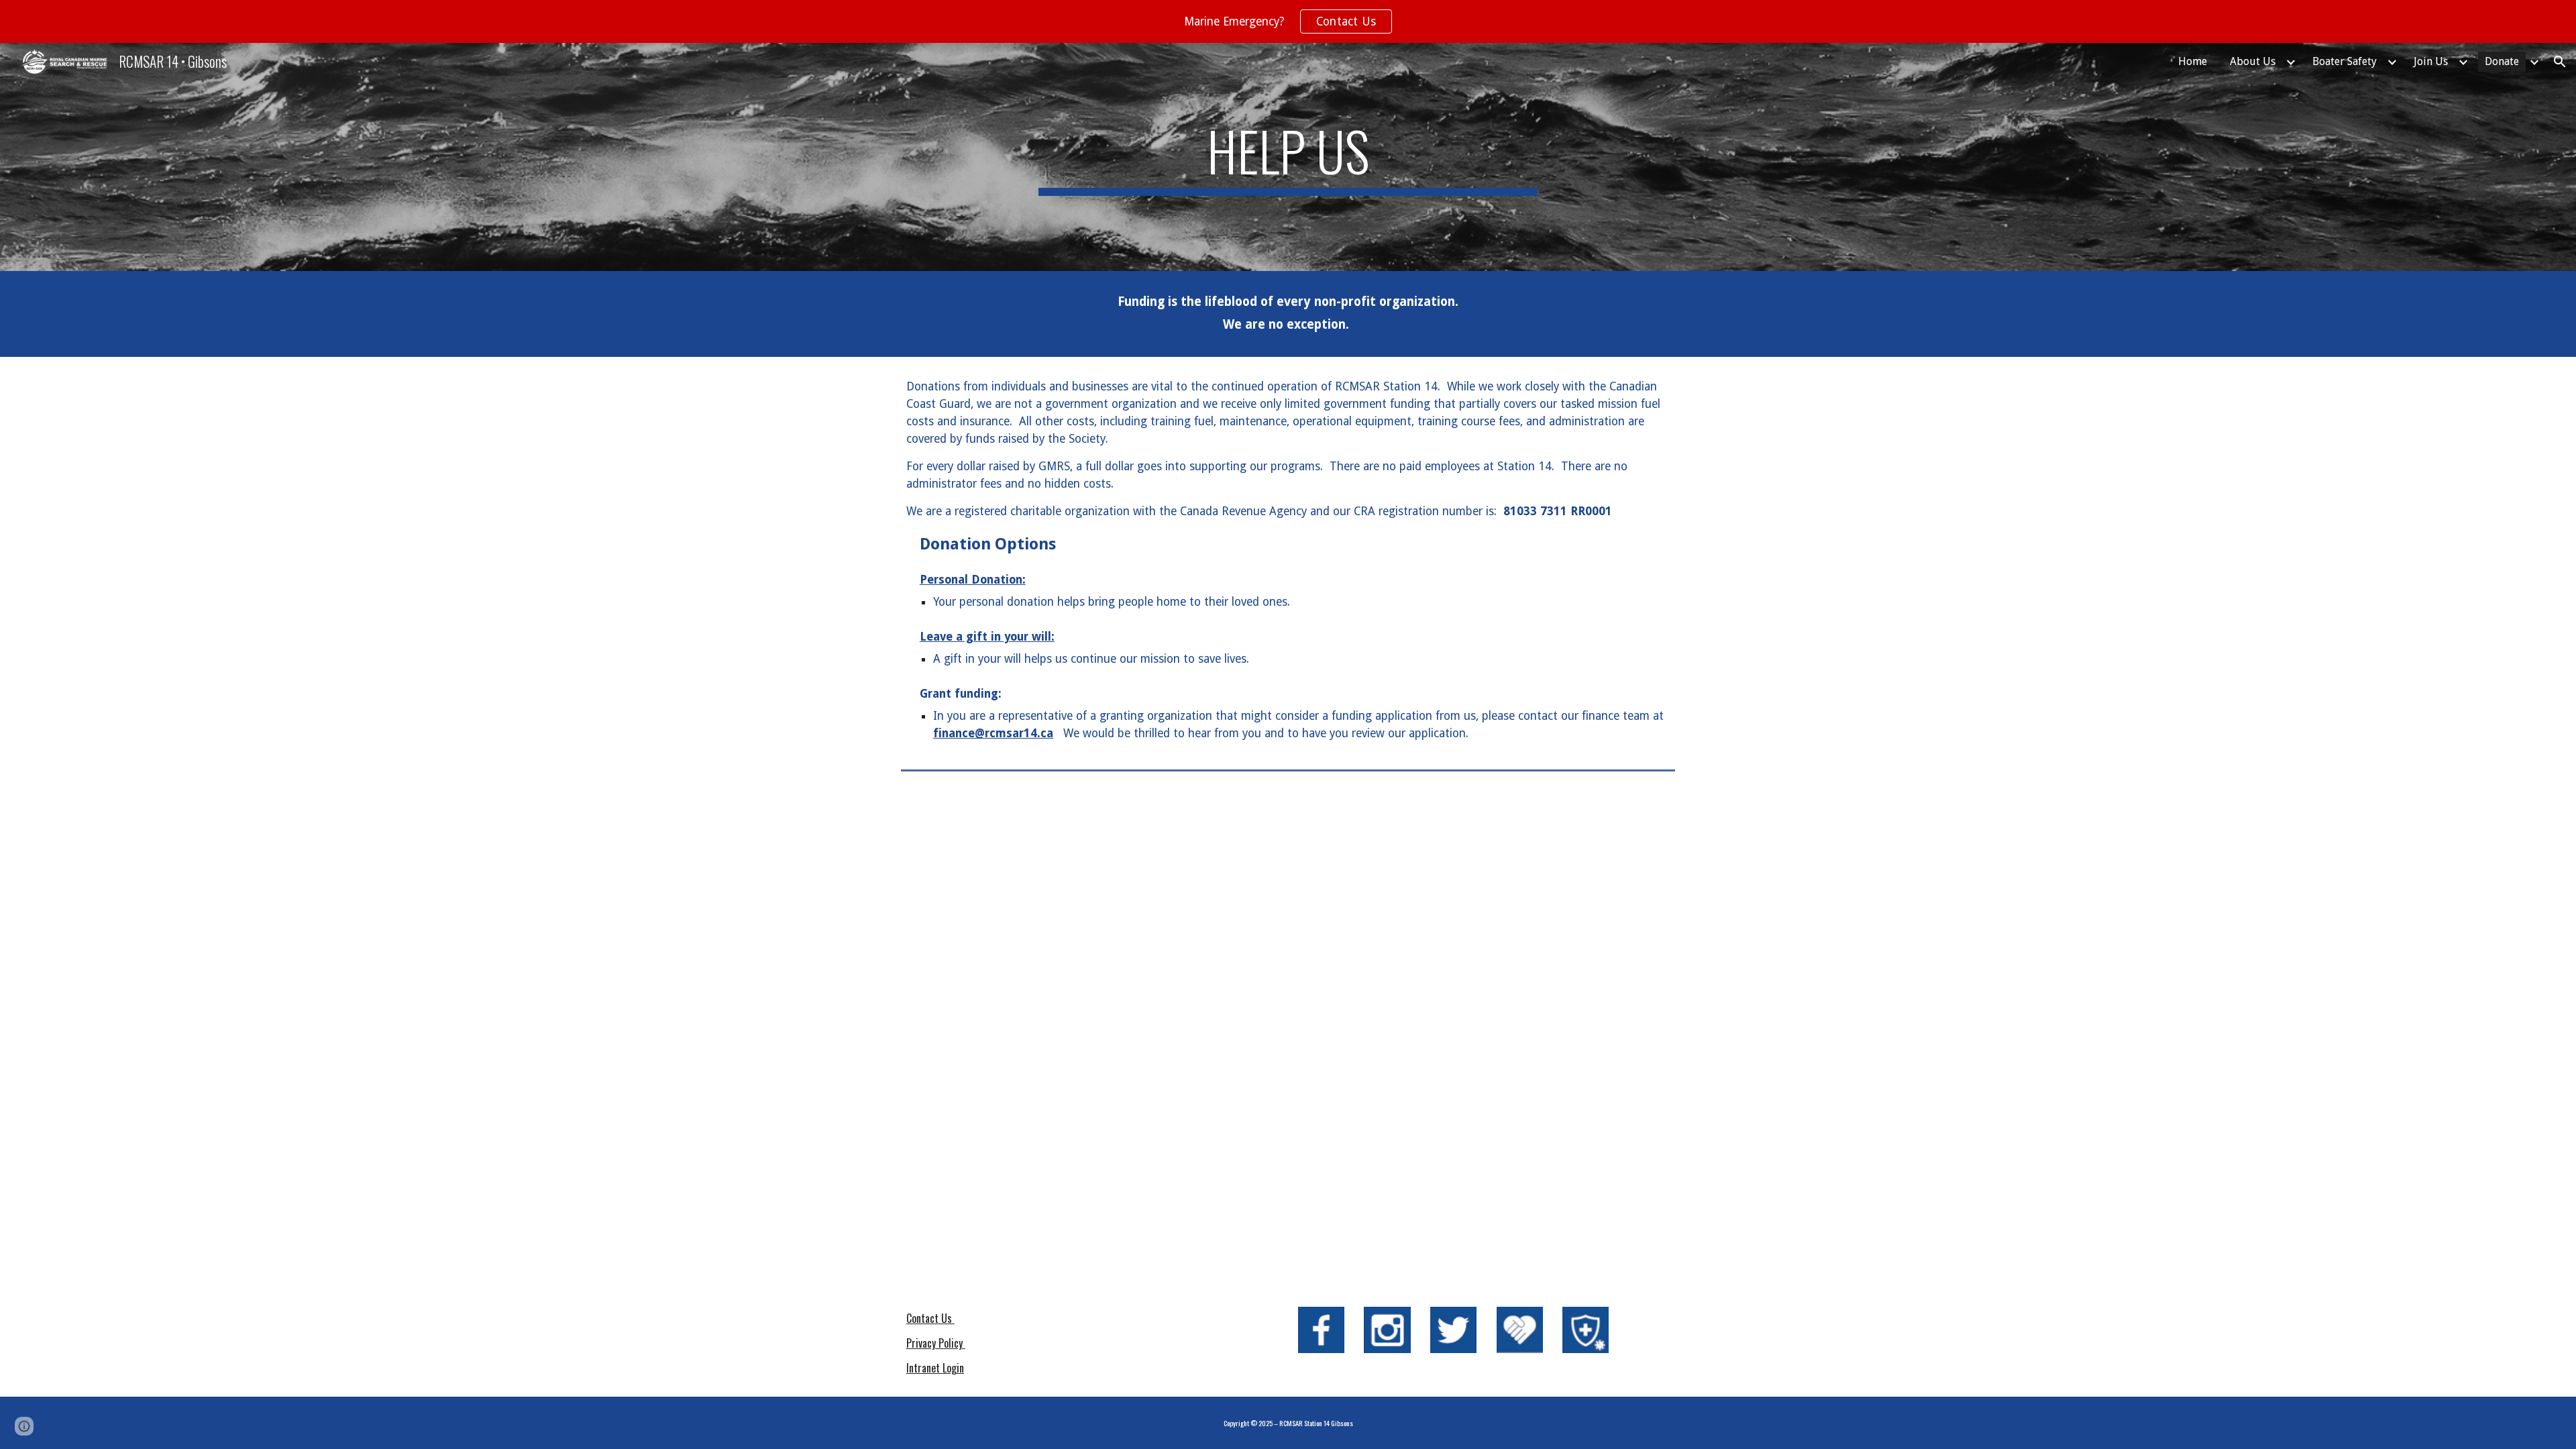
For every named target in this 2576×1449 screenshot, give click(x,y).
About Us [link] (2253, 61)
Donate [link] (2502, 61)
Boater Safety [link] (2345, 61)
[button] (2560, 62)
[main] (1288, 157)
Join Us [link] (2431, 61)
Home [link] (2193, 61)
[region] (1288, 21)
